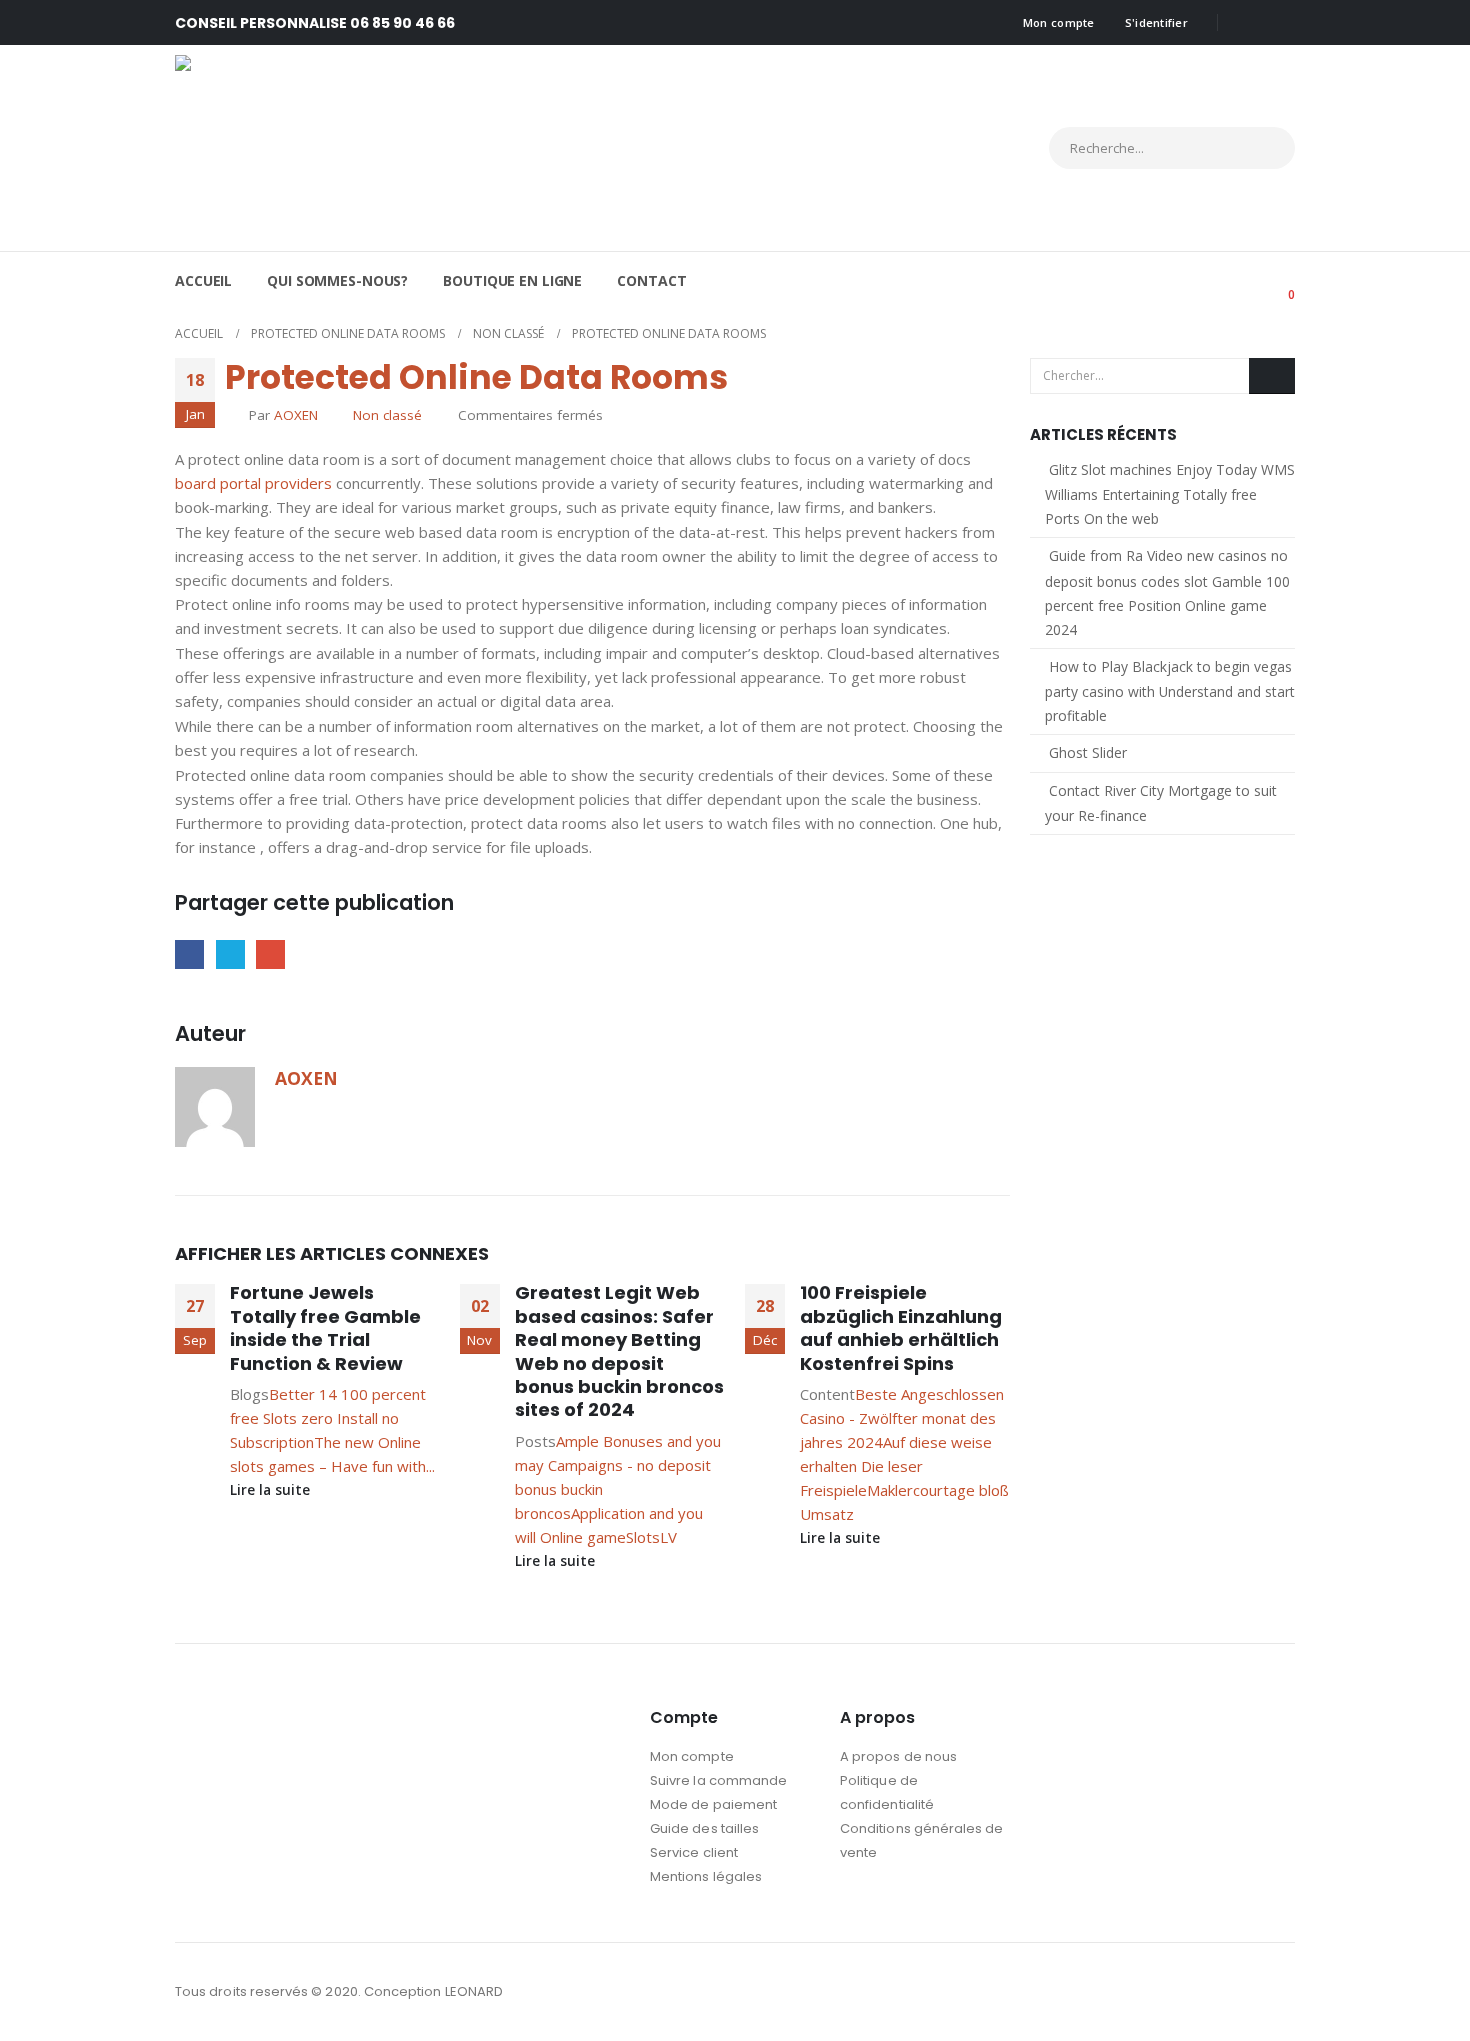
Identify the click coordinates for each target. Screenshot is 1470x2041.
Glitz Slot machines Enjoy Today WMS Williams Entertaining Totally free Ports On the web (1170, 494)
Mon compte (1059, 22)
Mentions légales (706, 1876)
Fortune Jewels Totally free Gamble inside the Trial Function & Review (325, 1327)
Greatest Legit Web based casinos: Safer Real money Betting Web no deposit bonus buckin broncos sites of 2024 (619, 1351)
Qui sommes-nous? (337, 280)
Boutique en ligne (512, 280)
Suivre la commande (718, 1780)
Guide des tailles (704, 1828)
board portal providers (253, 483)
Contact (651, 280)
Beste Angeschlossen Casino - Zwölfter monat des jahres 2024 (902, 1418)
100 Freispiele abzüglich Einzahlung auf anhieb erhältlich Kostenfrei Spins (901, 1327)
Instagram (1278, 1992)
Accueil (203, 280)
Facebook (189, 954)
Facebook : (1241, 1992)
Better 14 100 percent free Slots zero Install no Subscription (328, 1418)
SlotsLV (651, 1537)
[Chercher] (1262, 148)
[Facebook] (1247, 23)
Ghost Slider (1088, 752)
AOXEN (296, 415)
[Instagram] (1280, 23)
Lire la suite (272, 1490)
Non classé (387, 415)
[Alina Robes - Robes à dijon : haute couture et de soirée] (350, 148)
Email (270, 954)
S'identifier (1156, 22)
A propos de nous (898, 1756)
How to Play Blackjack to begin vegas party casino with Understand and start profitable (1170, 691)
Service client (694, 1852)
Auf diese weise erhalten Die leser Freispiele (896, 1466)
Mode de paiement (713, 1804)
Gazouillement (230, 954)
